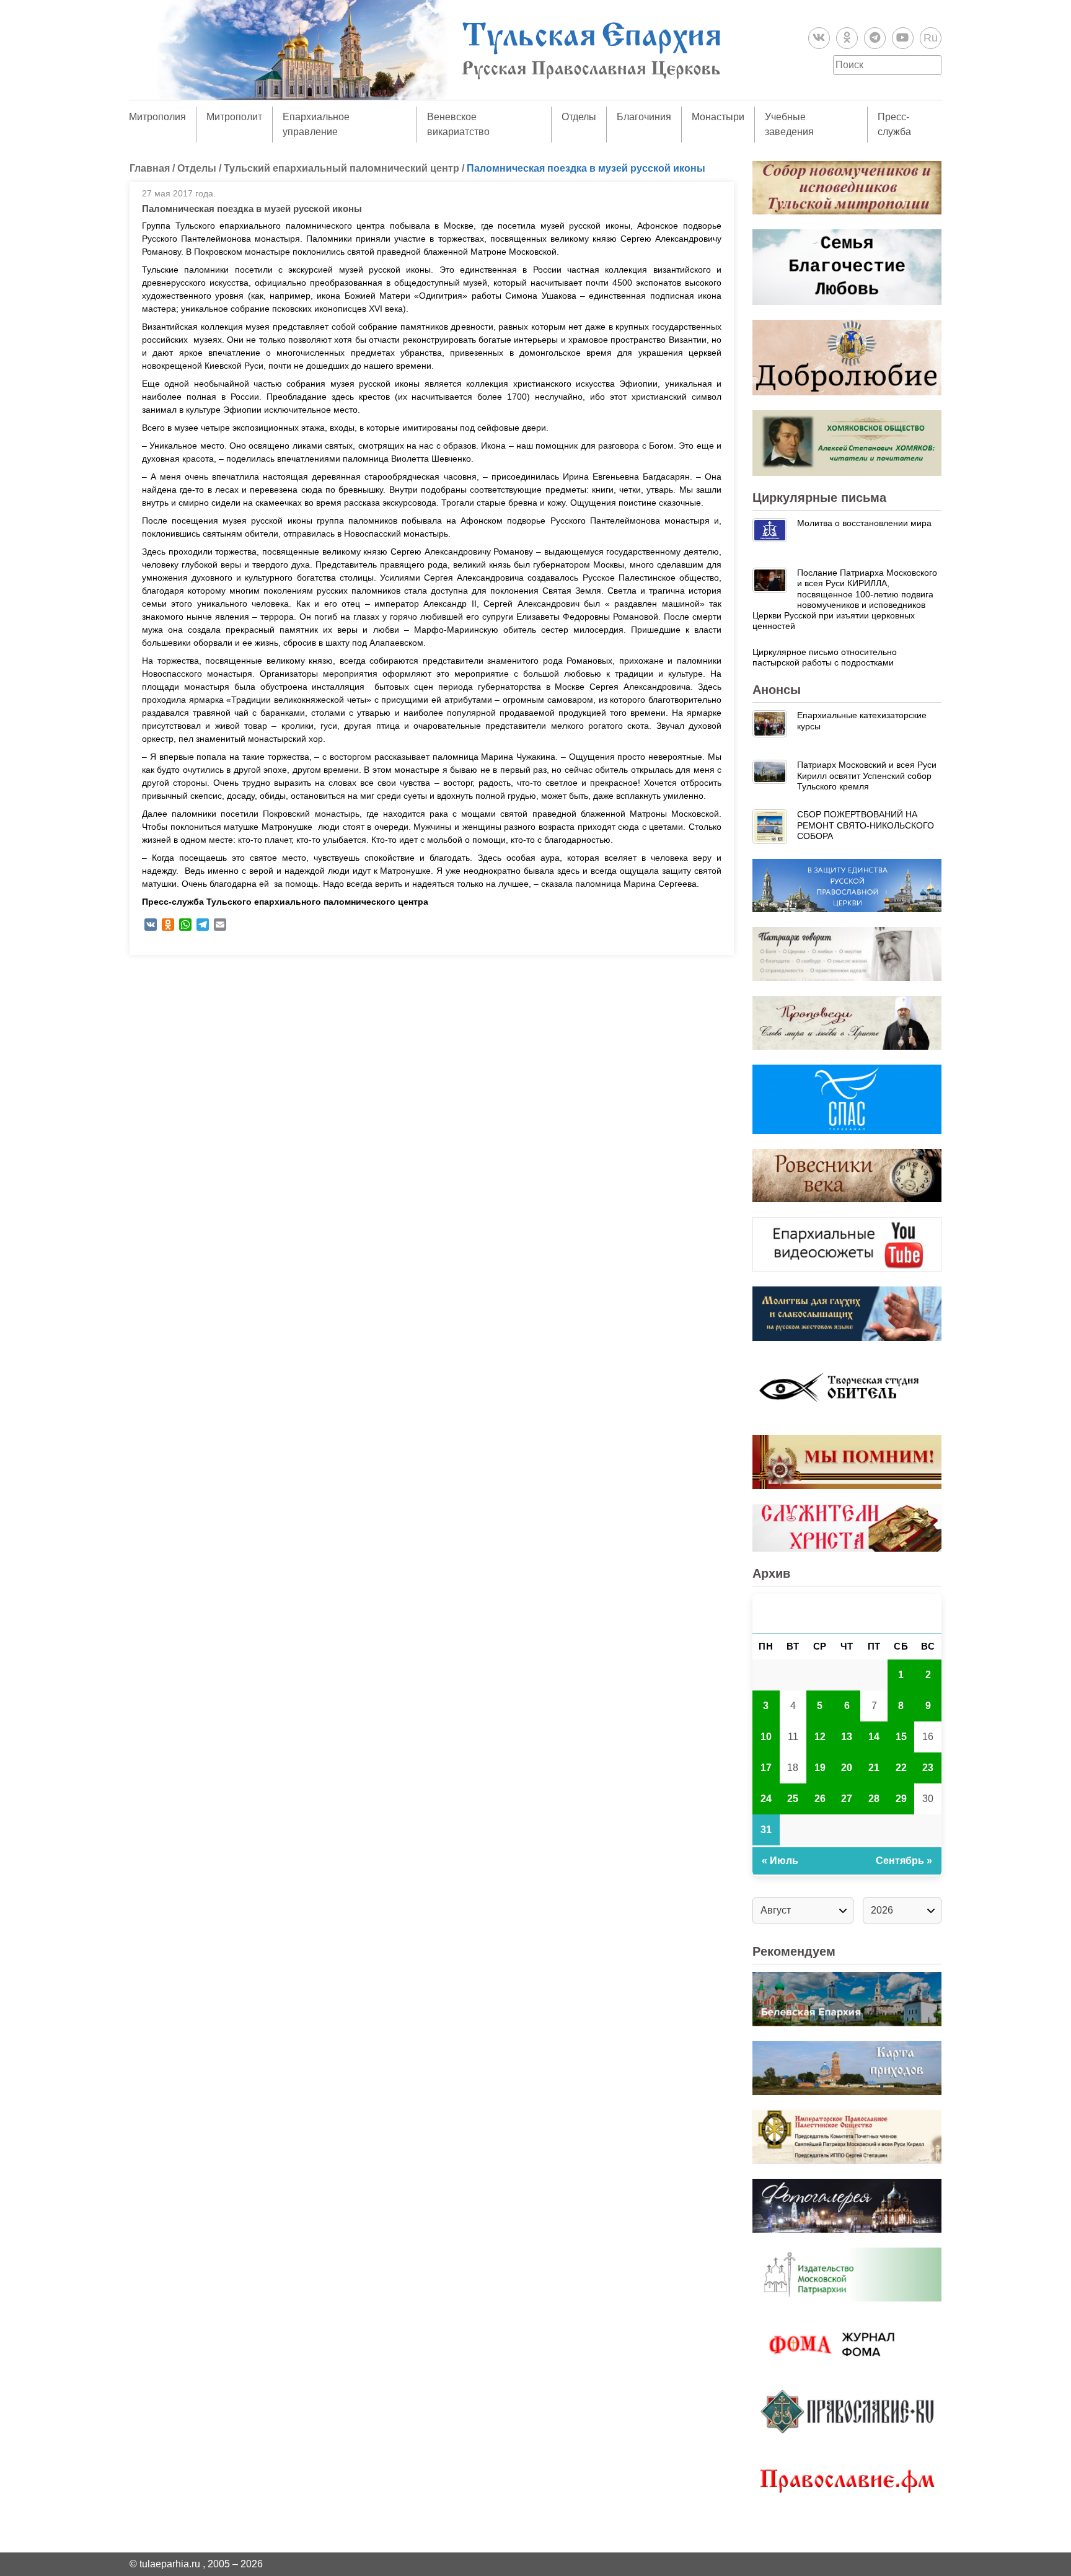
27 (847, 1799)
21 (874, 1768)
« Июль (780, 1861)
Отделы (579, 117)
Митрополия (157, 117)
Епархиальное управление (316, 124)
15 (901, 1737)
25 (793, 1799)
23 (928, 1768)
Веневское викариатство (458, 124)
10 (766, 1737)
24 (766, 1799)
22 (901, 1768)
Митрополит (234, 117)
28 (874, 1799)
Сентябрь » (904, 1861)
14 (874, 1737)
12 (820, 1737)
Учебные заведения (789, 124)
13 (847, 1737)
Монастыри (718, 117)
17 (766, 1768)
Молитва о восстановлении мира (864, 523)
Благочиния (644, 117)
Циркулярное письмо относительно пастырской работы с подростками (825, 657)
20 (847, 1768)
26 (820, 1799)
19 (820, 1768)
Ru (931, 38)
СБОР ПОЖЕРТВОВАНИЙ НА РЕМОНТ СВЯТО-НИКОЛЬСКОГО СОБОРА (866, 825)
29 (901, 1799)
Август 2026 (847, 1613)
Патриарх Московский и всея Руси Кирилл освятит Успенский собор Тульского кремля (867, 776)
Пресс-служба (894, 124)
